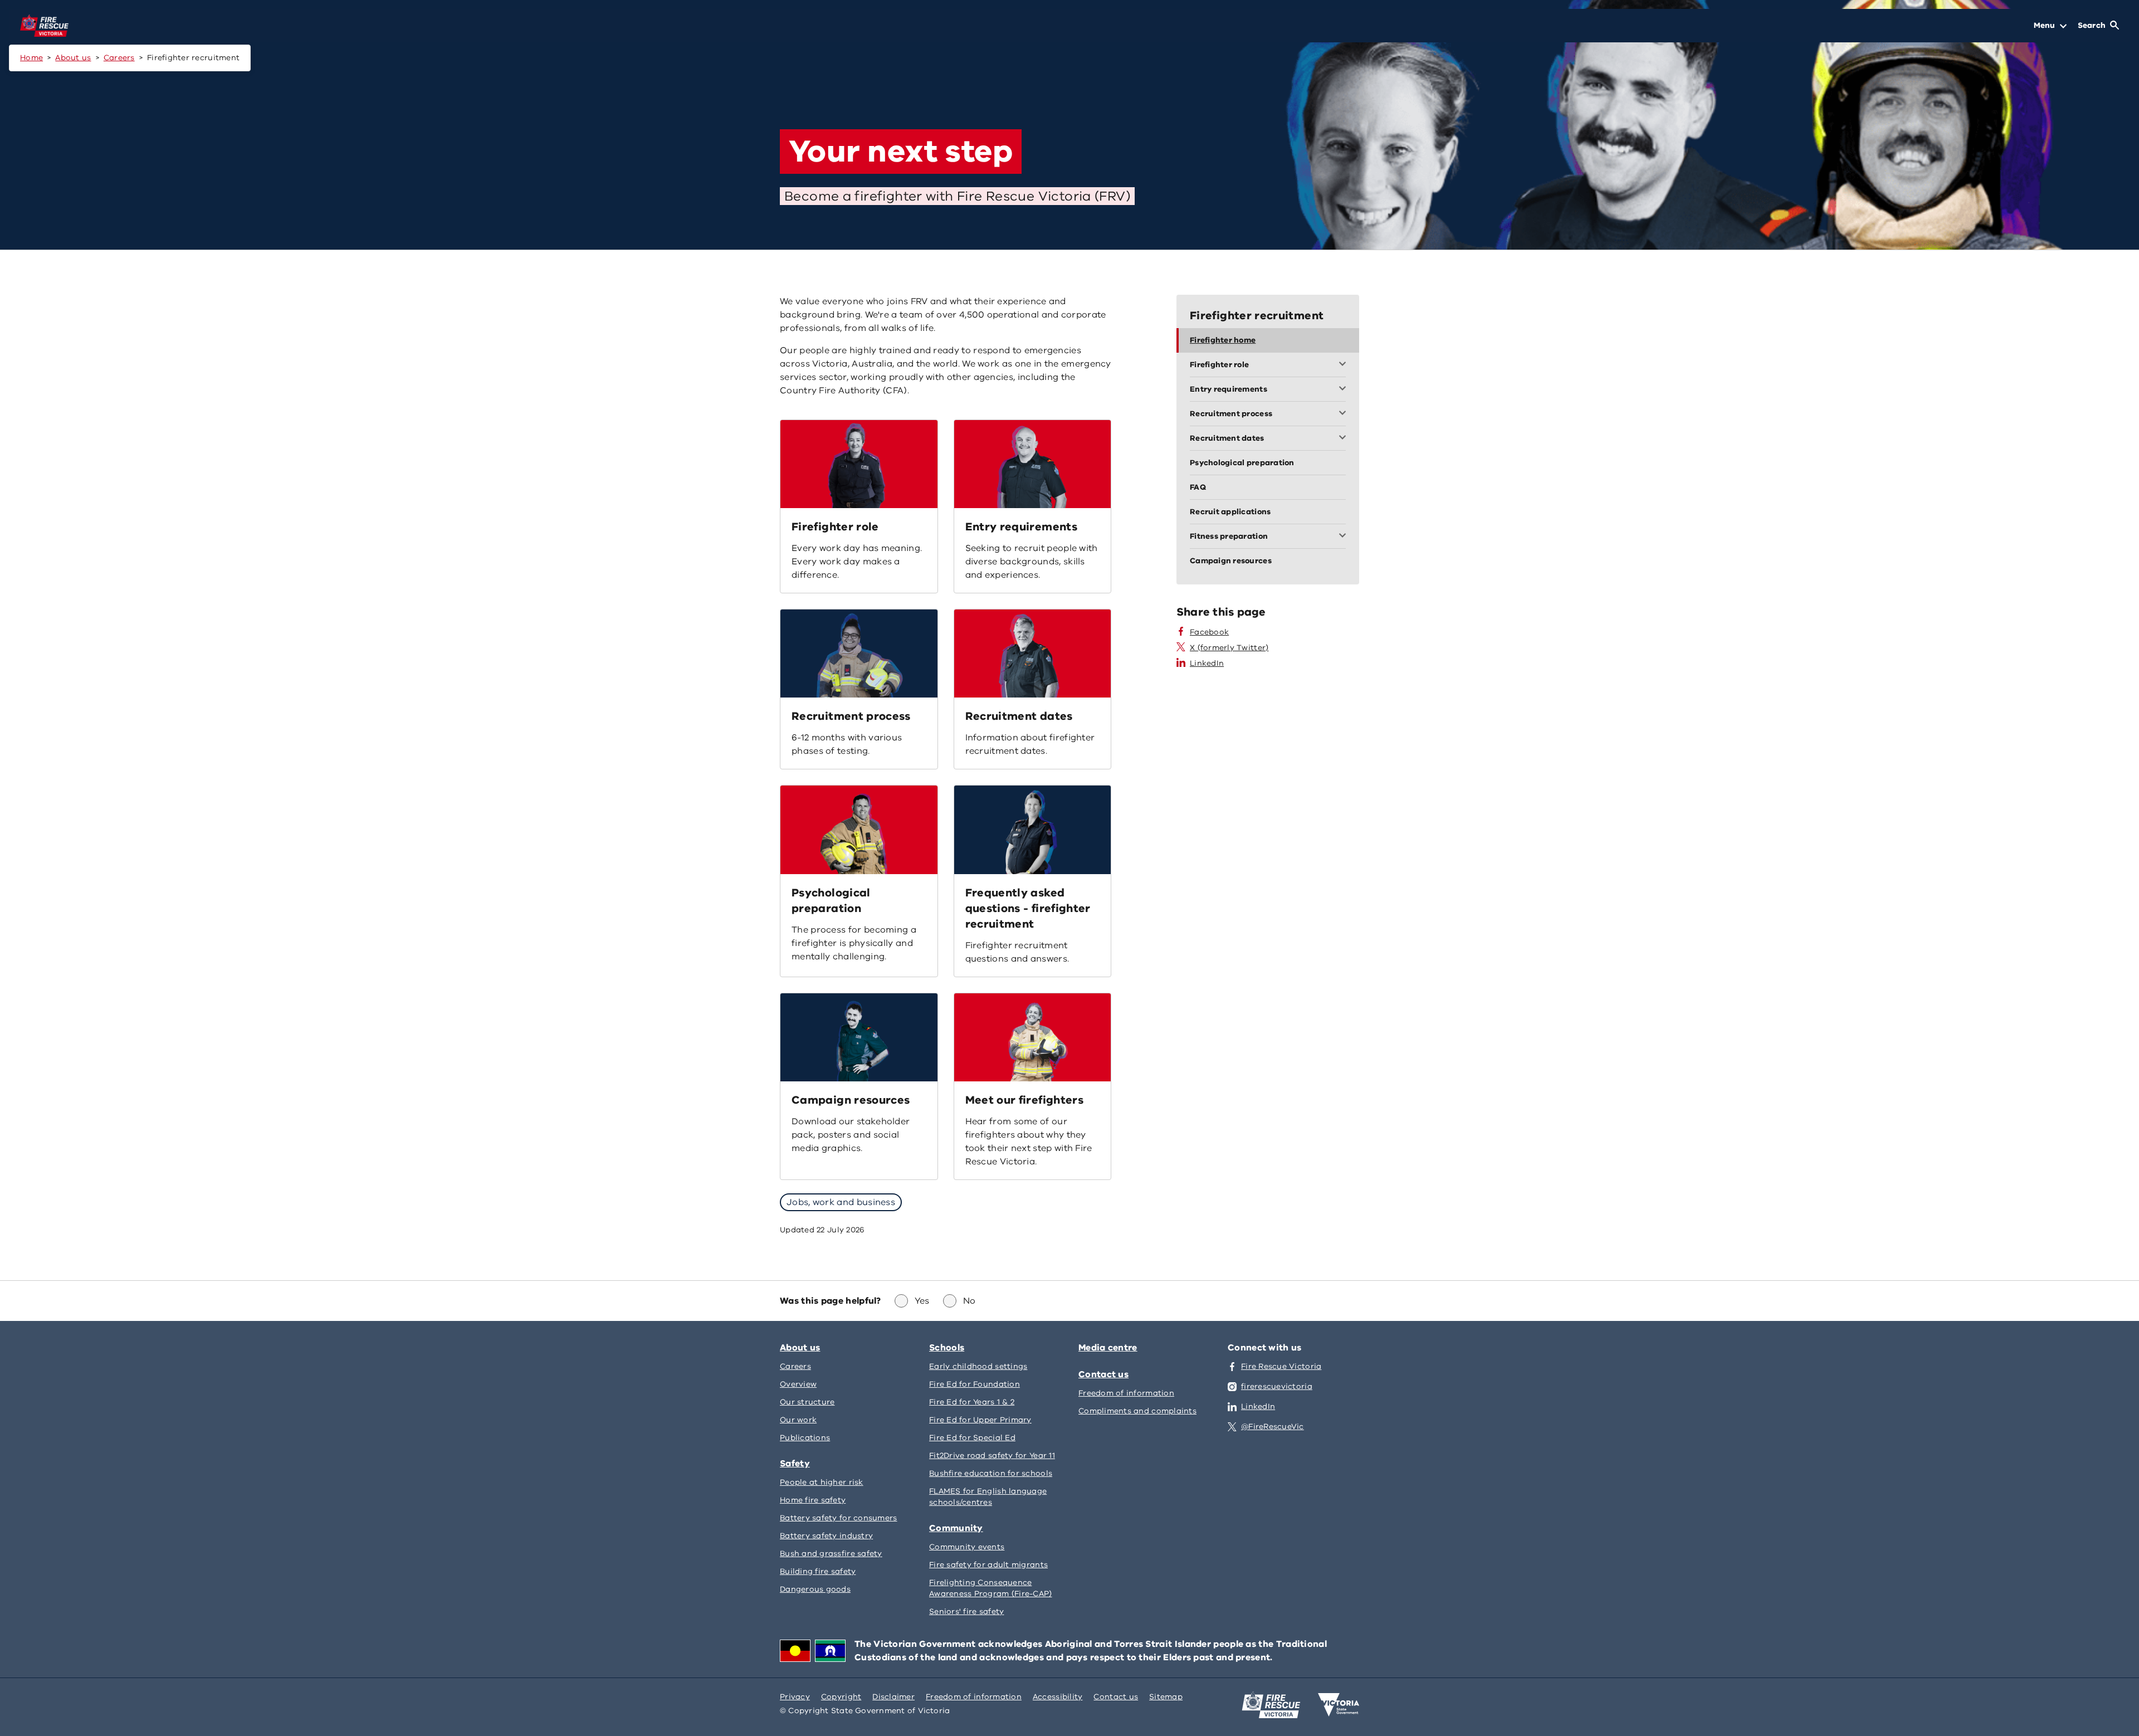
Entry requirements (1021, 527)
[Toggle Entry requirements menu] (1345, 389)
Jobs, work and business (841, 1202)
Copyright (841, 1697)
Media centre (1108, 1348)
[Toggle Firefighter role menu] (1345, 365)
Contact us (1103, 1374)
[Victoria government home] (1339, 1705)
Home (31, 58)
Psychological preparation (831, 901)
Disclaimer (893, 1697)
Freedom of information (974, 1697)
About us (73, 58)
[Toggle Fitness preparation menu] (1345, 537)
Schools (947, 1348)
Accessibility (1058, 1697)
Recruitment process (851, 716)
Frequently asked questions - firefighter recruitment (1028, 908)
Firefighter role (835, 527)
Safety (795, 1464)
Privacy (795, 1697)
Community (956, 1528)
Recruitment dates (1019, 716)
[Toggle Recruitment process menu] (1345, 414)
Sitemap (1166, 1697)
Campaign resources (851, 1100)
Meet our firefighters (1025, 1100)
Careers (119, 58)
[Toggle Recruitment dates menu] (1345, 438)
